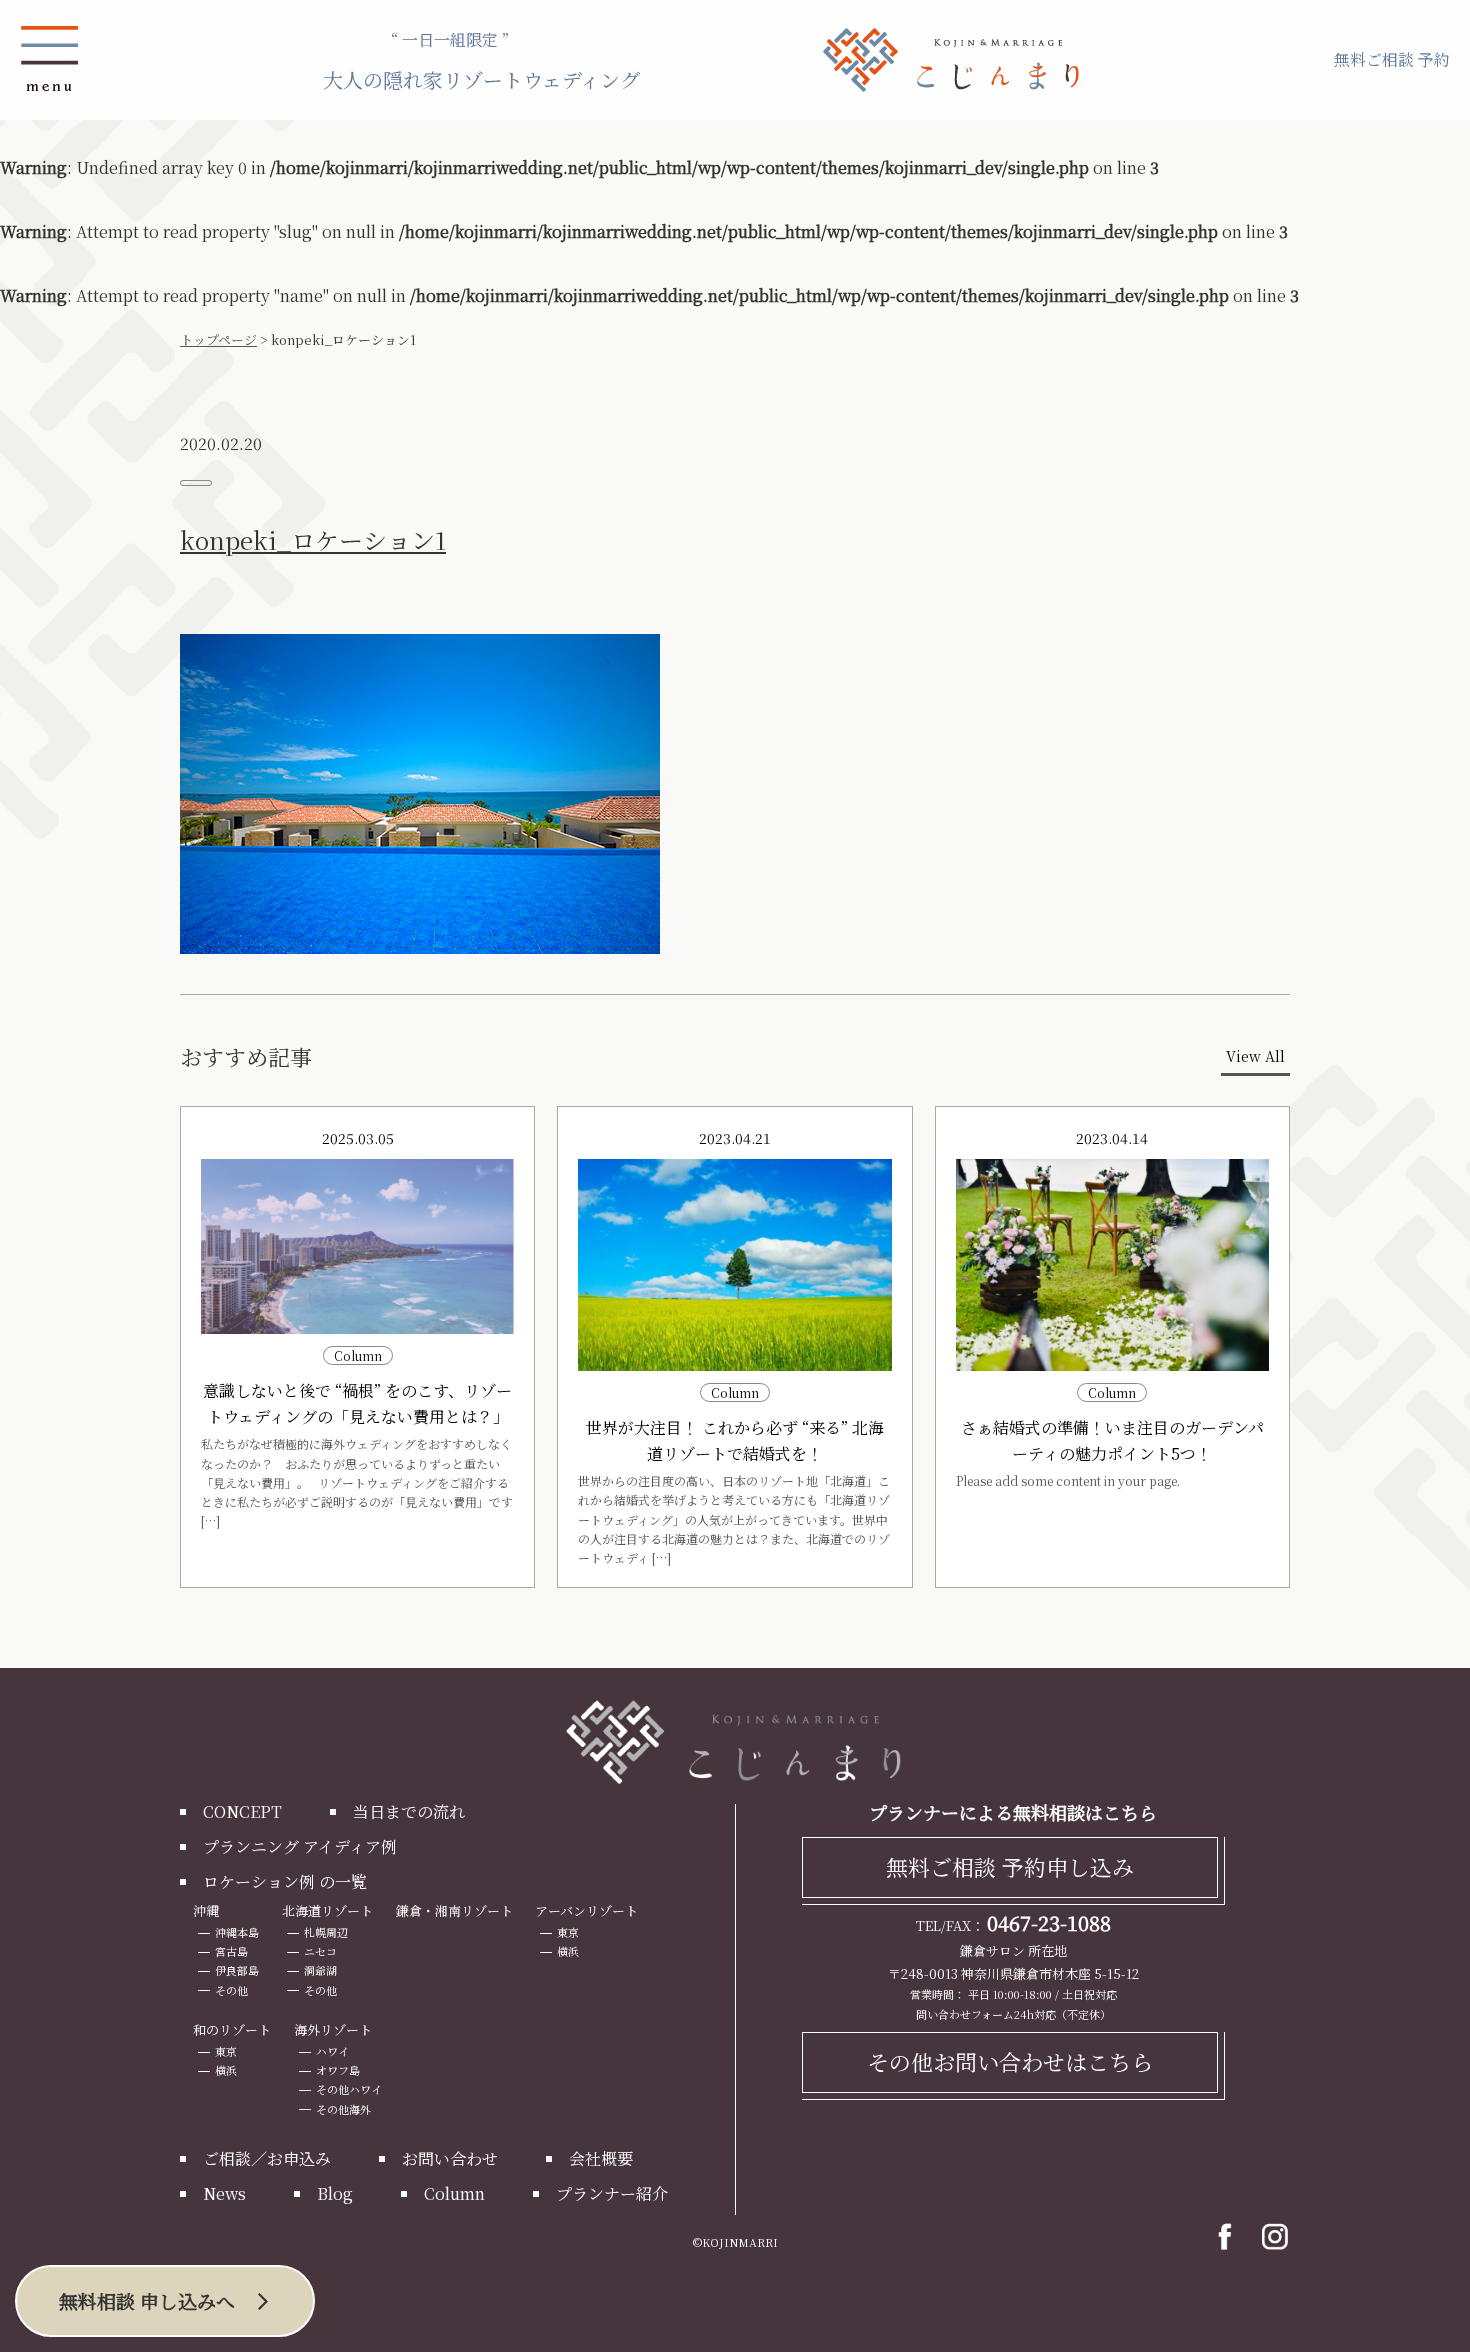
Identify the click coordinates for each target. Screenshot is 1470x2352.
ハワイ (332, 2051)
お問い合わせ (450, 2158)
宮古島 (231, 1951)
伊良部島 (237, 1970)
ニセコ (320, 1951)
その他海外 (343, 2109)
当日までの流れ (409, 1811)
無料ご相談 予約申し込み (1010, 1866)
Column (454, 2193)
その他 (231, 1990)
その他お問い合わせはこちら (1010, 2061)
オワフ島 (338, 2070)
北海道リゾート (327, 1910)
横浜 (568, 1951)
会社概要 (601, 2158)
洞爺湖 (320, 1970)
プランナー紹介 (612, 2193)
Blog (335, 2193)
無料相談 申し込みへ (147, 2300)
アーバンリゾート (586, 1910)
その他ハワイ (349, 2089)
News (224, 2193)
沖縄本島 (237, 1932)
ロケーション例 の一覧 (285, 1881)
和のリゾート (232, 2029)
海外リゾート (333, 2029)
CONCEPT (242, 1811)
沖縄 (206, 1910)
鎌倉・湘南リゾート (454, 1910)
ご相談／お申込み (267, 2158)
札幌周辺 (326, 1932)
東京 (568, 1932)
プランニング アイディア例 (300, 1846)
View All (1255, 1056)
